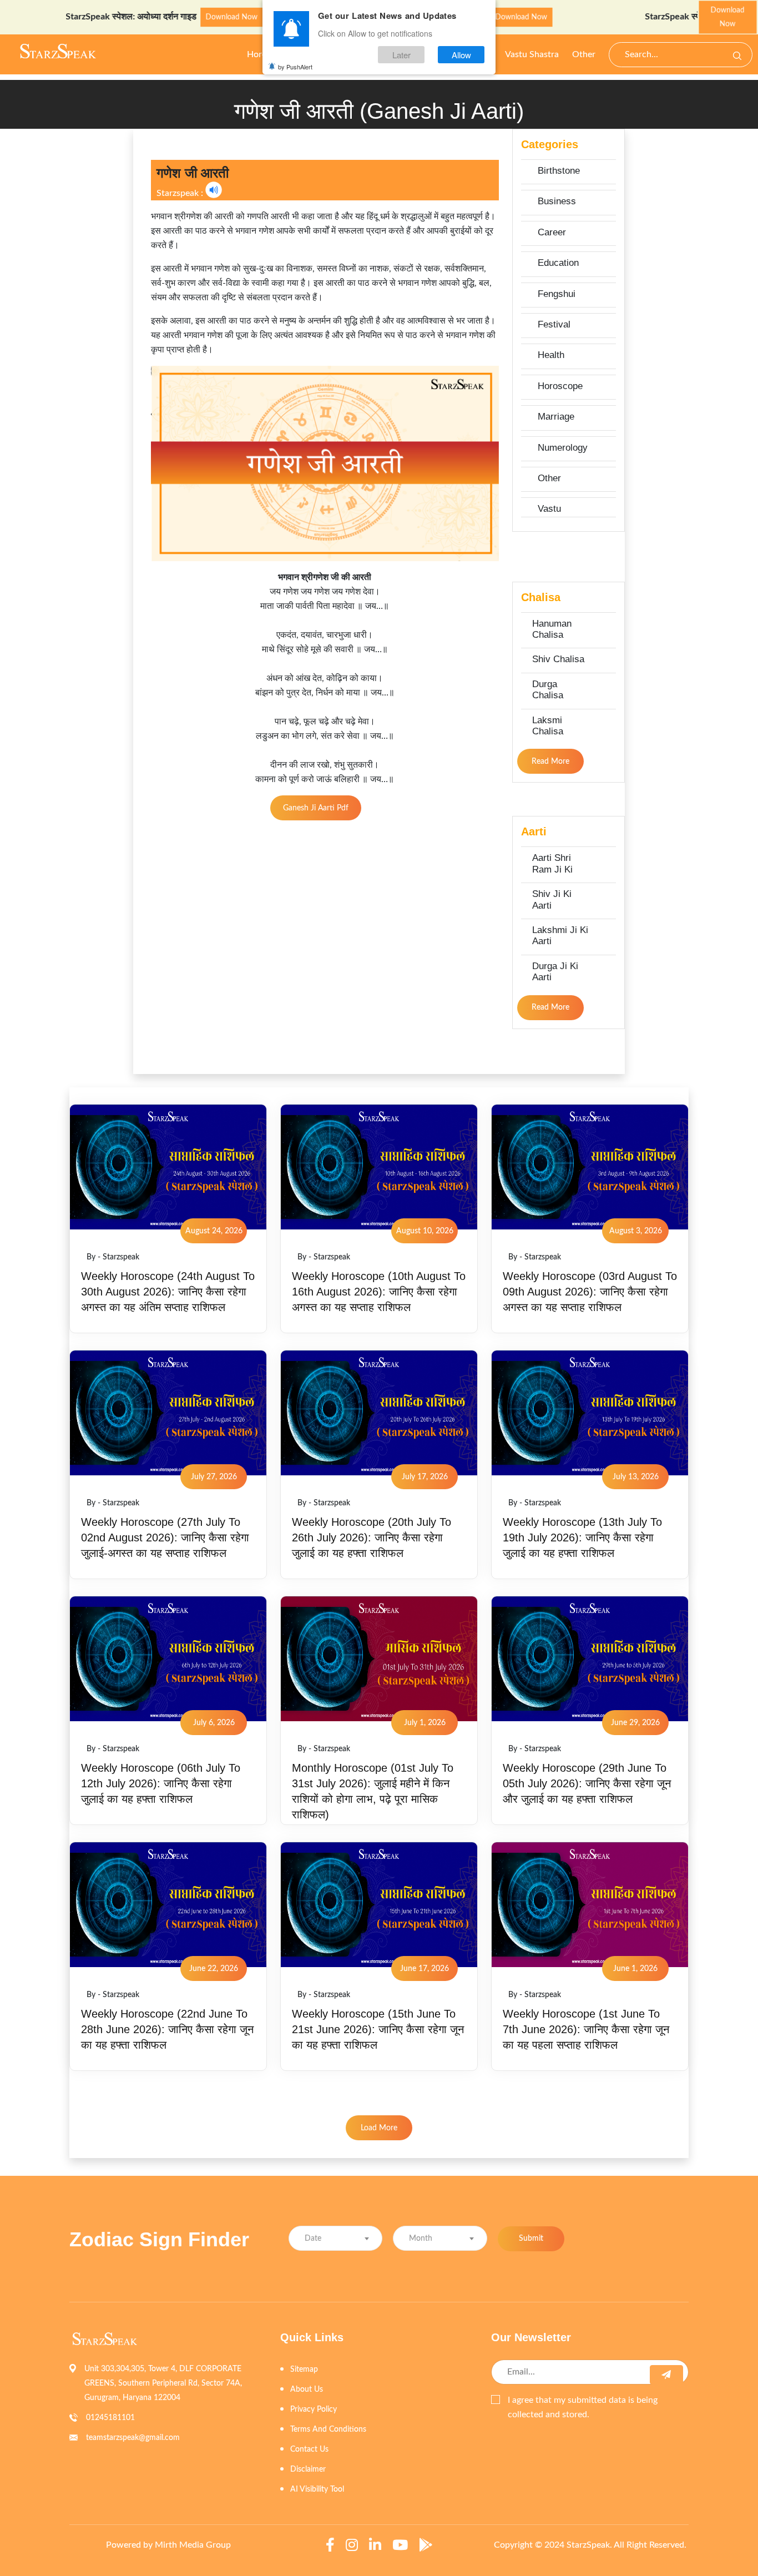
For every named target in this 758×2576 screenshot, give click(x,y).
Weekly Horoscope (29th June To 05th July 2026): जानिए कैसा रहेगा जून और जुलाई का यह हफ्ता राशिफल (587, 1783)
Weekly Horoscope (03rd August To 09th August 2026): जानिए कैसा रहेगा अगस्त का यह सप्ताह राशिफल (590, 1292)
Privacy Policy (314, 2409)
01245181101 (110, 2418)
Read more (550, 762)
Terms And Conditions (328, 2429)
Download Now (173, 17)
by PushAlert (295, 67)
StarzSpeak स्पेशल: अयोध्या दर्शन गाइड (73, 17)
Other (584, 54)
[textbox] (335, 2239)
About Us (307, 2390)
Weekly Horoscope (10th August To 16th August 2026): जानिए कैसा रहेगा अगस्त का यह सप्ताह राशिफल (379, 1292)
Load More (379, 2128)
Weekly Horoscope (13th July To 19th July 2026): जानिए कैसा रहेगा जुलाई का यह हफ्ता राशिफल (582, 1537)
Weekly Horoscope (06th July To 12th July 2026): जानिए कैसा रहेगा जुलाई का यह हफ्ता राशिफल (161, 1783)
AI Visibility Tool (317, 2489)
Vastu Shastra (532, 54)
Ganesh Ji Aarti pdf (316, 808)
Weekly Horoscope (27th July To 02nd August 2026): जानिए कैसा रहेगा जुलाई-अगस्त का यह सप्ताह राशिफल (165, 1537)
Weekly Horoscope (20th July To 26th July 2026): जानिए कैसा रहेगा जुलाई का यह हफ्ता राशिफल (372, 1537)
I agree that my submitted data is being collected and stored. (583, 2407)
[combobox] (335, 2238)
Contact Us (309, 2449)
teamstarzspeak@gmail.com (133, 2438)
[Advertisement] (62, 295)
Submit (531, 2239)
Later (401, 55)
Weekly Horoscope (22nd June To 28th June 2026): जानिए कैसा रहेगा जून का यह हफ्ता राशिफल (167, 2029)
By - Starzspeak (113, 1257)
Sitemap (304, 2370)
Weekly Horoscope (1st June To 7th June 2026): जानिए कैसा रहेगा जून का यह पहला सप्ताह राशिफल (586, 2029)
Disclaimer (308, 2469)
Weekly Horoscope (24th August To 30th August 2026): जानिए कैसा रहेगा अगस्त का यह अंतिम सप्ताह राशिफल (168, 1292)
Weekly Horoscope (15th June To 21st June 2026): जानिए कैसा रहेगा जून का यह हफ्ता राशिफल (378, 2029)
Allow (461, 55)
